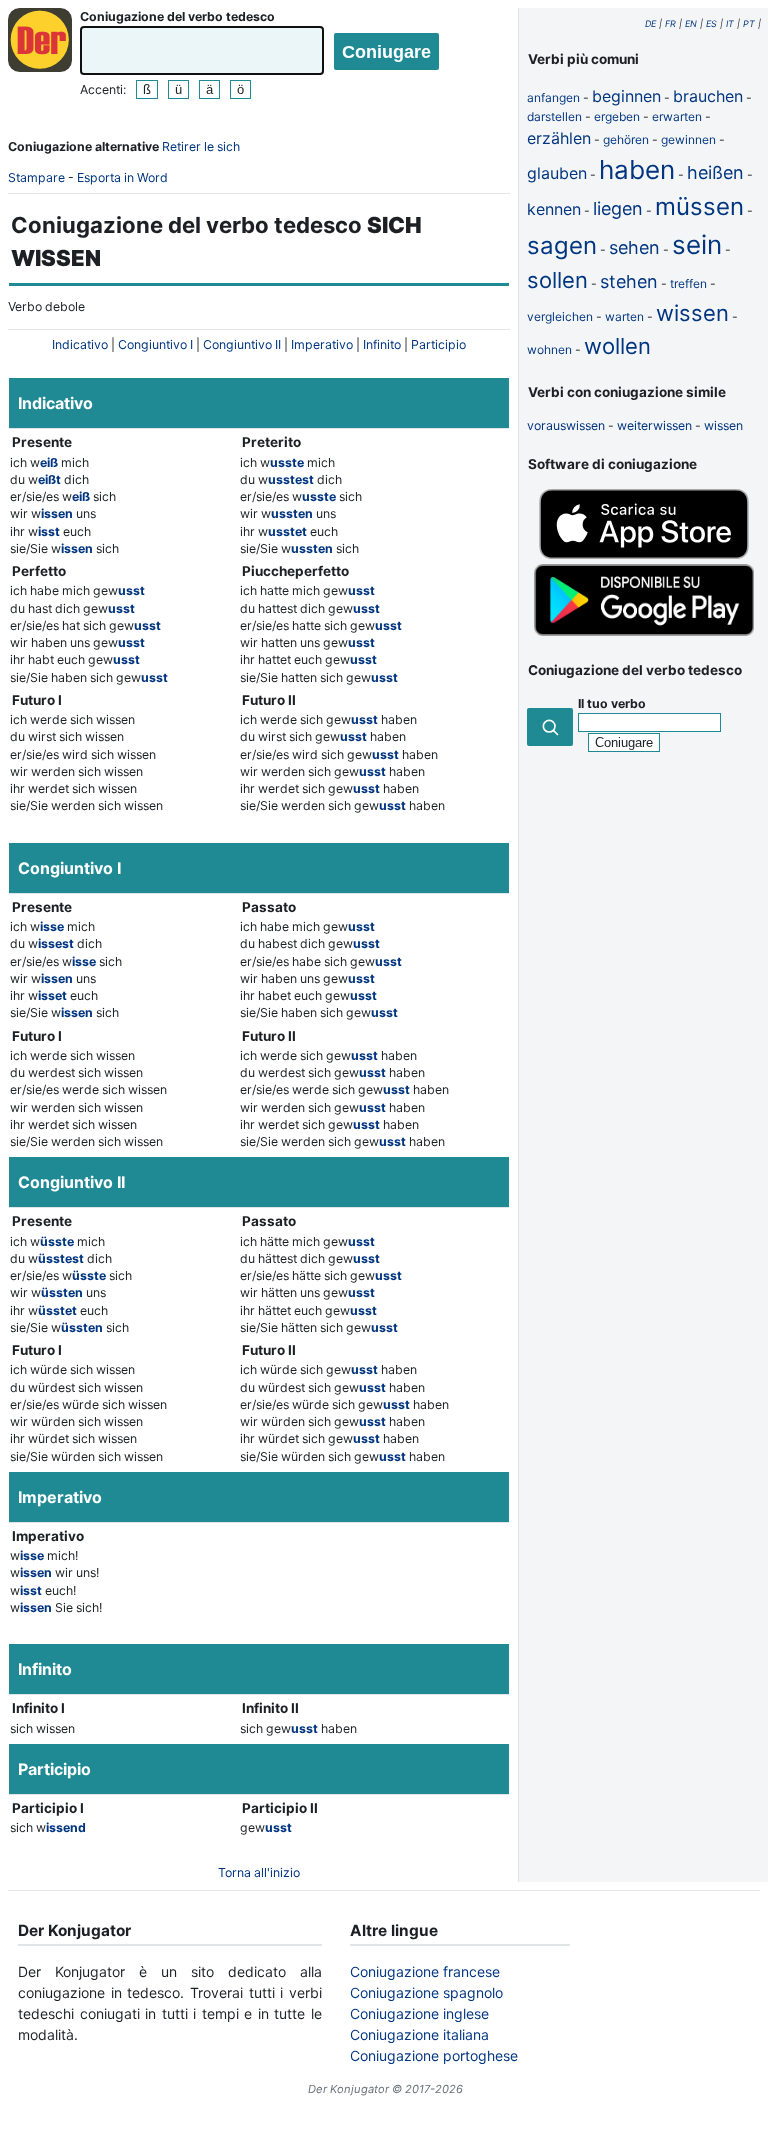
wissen (692, 313)
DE (650, 23)
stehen (629, 281)
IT (730, 23)
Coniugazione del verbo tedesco (177, 16)
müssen (699, 206)
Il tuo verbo (612, 703)
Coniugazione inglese (419, 2013)
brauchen (708, 96)
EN (691, 23)
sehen (634, 247)
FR (670, 23)
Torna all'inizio (259, 1872)
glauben (557, 173)
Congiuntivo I (155, 344)
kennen (554, 209)
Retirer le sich (201, 146)
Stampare (36, 177)
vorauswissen (566, 425)
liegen (618, 208)
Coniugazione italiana (419, 2034)
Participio (438, 344)
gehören (626, 139)
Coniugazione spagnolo (426, 1992)
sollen (557, 280)
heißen (715, 172)
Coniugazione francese (425, 1971)
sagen (562, 245)
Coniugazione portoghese (434, 2055)
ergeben (617, 116)
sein (697, 244)
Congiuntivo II (242, 344)
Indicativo (80, 344)
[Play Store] (644, 631)
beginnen (626, 96)
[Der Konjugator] (40, 40)
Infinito (382, 344)
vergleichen (560, 316)
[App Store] (644, 554)
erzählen (559, 138)
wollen (617, 346)
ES (711, 23)
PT (749, 23)
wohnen (549, 349)
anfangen (553, 97)
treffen (688, 283)
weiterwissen (654, 425)
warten (624, 316)
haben (637, 169)
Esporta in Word (122, 177)
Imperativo (322, 344)
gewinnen (688, 139)
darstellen (554, 116)
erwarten (677, 116)
